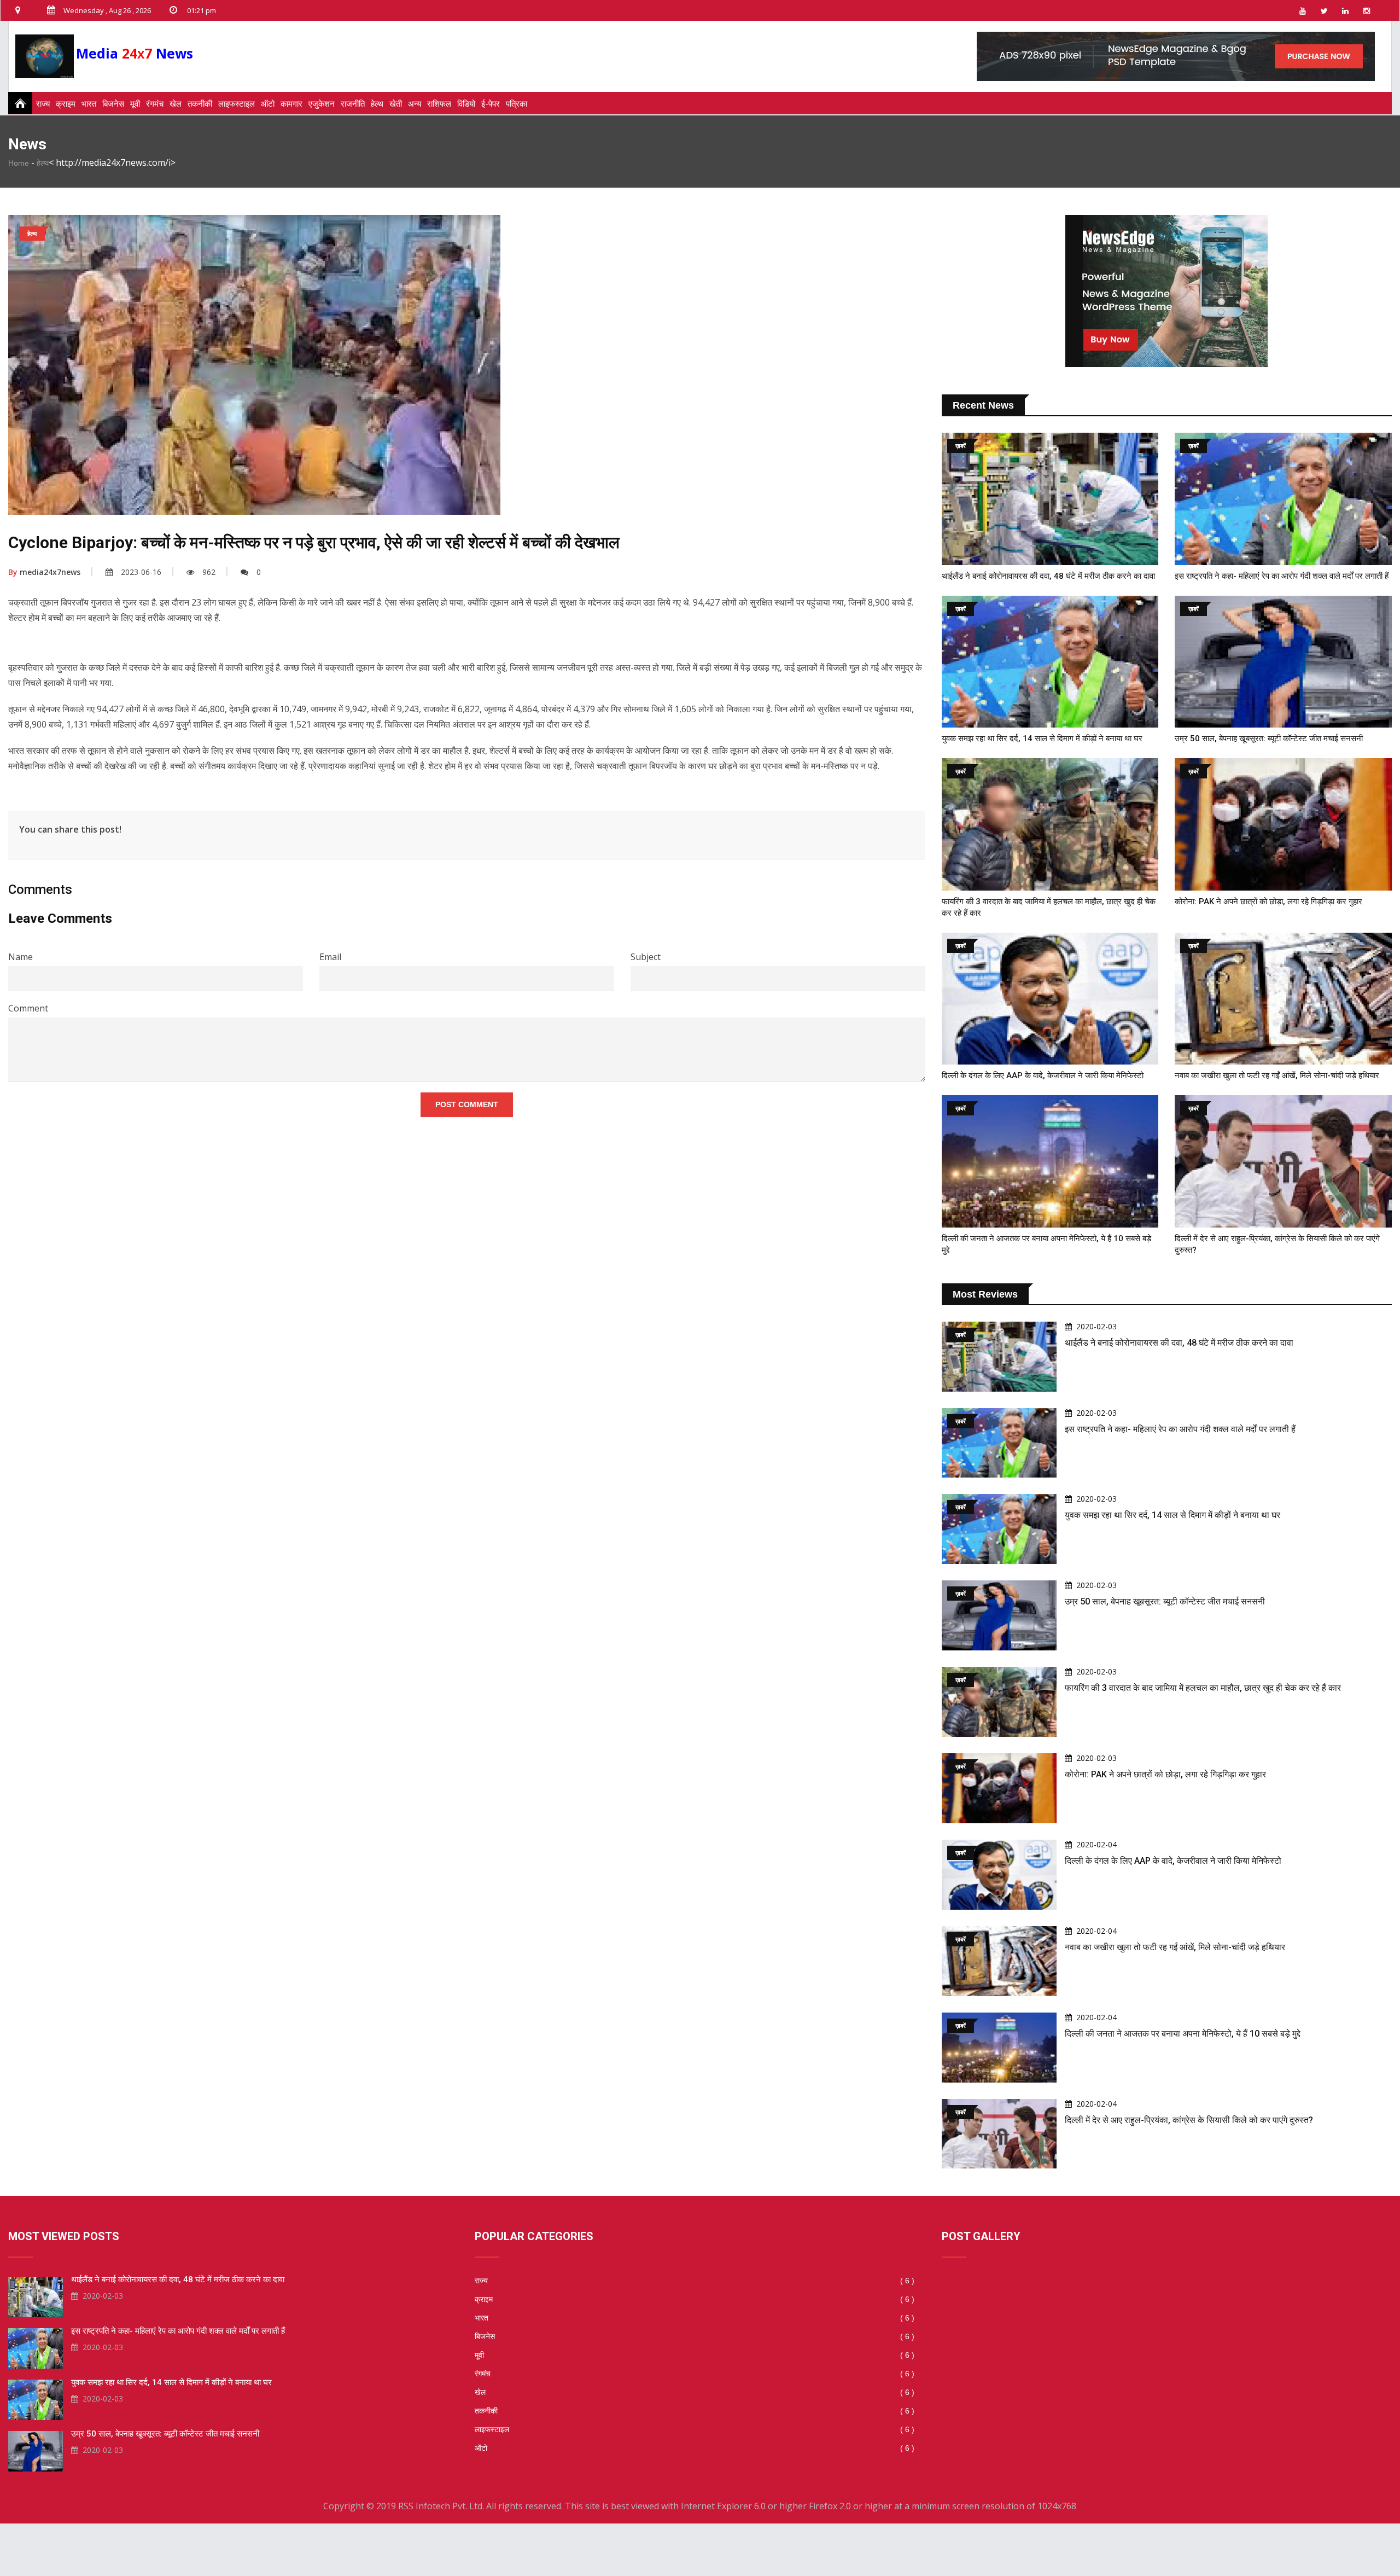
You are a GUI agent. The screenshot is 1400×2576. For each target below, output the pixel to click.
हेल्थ (377, 103)
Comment (28, 1008)
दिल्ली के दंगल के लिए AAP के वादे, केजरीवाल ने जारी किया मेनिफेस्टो (1043, 1075)
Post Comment (467, 1104)
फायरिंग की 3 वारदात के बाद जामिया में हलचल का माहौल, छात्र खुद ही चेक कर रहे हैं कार (1203, 1688)
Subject (646, 957)
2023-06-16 (141, 572)
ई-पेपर (491, 103)
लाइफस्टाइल (237, 103)
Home (19, 163)
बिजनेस (113, 103)
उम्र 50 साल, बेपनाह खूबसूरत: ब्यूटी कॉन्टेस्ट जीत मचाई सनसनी (1269, 739)
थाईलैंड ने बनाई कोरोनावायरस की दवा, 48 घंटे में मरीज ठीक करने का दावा (1048, 576)
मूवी (135, 103)
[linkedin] (1345, 10)
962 (209, 572)
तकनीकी (200, 103)
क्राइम (66, 103)
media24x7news (44, 572)
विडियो (466, 103)
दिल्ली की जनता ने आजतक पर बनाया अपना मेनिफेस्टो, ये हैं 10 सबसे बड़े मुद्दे (1183, 2034)
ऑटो (268, 103)
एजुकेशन (322, 103)
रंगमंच (155, 103)
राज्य (43, 103)
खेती (396, 103)
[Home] (17, 103)
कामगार (291, 103)
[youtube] (1303, 10)
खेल (176, 103)
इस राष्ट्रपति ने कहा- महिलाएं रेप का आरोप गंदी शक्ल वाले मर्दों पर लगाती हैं (1282, 576)
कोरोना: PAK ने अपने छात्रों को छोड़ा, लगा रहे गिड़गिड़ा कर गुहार (1268, 902)
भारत (89, 103)
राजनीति (353, 103)
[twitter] (1324, 10)
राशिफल (439, 103)
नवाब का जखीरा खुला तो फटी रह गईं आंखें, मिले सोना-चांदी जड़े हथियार (1277, 1075)
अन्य (415, 103)
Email (330, 957)
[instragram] (1367, 10)
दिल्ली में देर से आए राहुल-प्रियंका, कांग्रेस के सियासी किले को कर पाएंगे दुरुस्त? (1189, 2120)
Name (21, 957)
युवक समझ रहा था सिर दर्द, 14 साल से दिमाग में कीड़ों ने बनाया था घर (1042, 739)
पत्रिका (517, 103)
